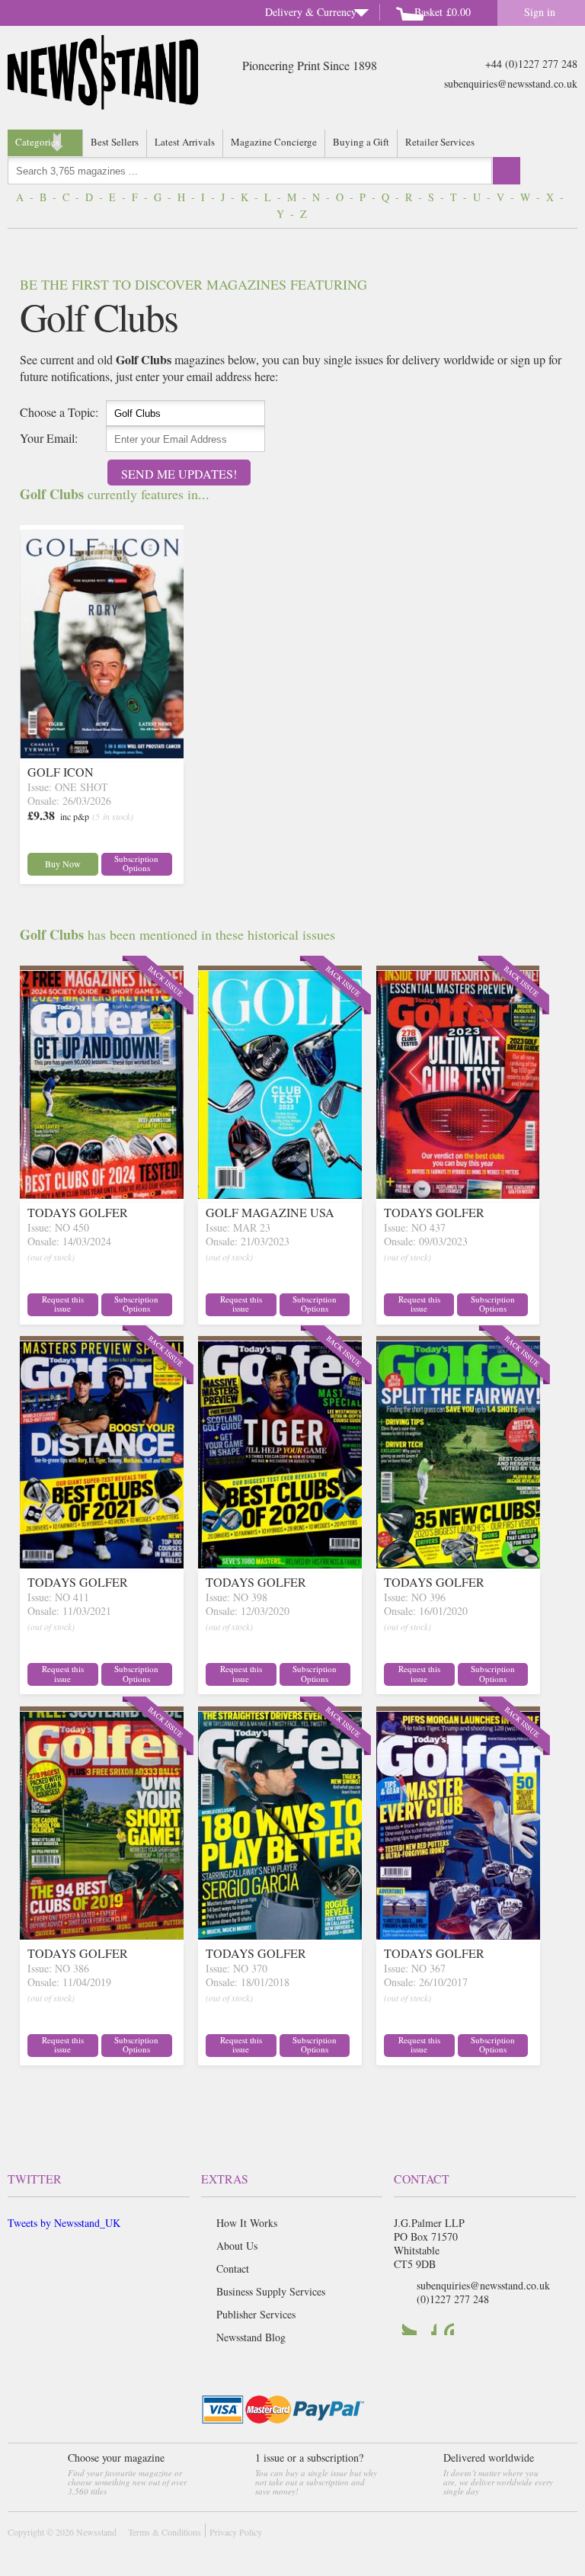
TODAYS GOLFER (78, 1212)
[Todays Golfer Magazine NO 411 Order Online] (102, 1564)
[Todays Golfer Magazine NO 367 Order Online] (458, 1935)
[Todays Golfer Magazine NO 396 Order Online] (458, 1564)
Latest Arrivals (185, 142)
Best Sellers (115, 142)
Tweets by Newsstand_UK (64, 2223)
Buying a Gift (361, 142)
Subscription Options (136, 863)
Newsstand (96, 2532)
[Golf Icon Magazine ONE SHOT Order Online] (102, 753)
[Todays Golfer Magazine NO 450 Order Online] (102, 1194)
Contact (233, 2268)
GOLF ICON (61, 772)
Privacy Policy (236, 2532)
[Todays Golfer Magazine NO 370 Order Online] (280, 1935)
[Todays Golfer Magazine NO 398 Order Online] (280, 1564)
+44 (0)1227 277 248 (531, 64)
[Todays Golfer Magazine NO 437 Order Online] (458, 1194)
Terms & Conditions (165, 2532)
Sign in (540, 12)
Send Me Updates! (179, 474)
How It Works (247, 2223)
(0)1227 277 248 (453, 2299)
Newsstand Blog (251, 2337)
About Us (237, 2246)
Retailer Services (440, 142)
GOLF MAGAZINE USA (270, 1212)
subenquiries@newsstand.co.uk (511, 83)
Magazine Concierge (274, 142)
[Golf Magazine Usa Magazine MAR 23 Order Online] (280, 1194)
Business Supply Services (271, 2291)
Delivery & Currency (311, 12)
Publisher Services (256, 2314)
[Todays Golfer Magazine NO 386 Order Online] (102, 1935)
